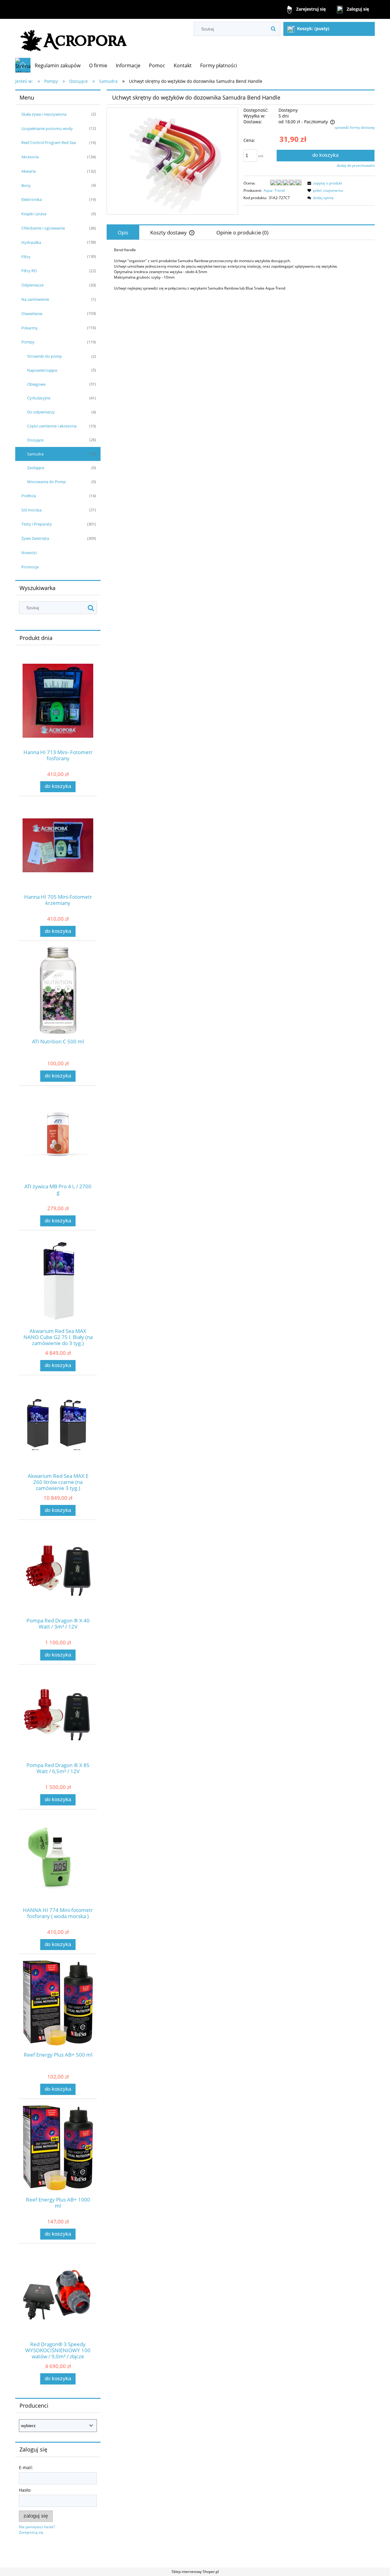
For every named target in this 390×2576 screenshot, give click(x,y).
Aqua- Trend (274, 190)
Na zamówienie (35, 299)
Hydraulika (31, 242)
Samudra (35, 454)
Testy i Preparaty (37, 524)
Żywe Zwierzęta (35, 538)
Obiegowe (36, 384)
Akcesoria (30, 157)
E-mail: (26, 2467)
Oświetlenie (32, 314)
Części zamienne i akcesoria (52, 426)
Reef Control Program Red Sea (49, 142)
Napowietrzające (42, 370)
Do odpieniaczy (41, 412)
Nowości (29, 553)
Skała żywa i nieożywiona (44, 114)
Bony (26, 185)
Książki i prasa (34, 214)
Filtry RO (29, 271)
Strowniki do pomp (44, 356)
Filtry (26, 257)
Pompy (28, 342)
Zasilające (36, 468)
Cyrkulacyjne (39, 398)
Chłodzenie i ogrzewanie (43, 228)
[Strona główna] (74, 38)
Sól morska (31, 510)
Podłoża (29, 496)
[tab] (123, 232)
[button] (324, 183)
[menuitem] (58, 65)
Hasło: (25, 2490)
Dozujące (35, 440)
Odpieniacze (32, 285)
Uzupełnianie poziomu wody (47, 128)
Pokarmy (30, 328)
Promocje (30, 567)
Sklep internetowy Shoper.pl (195, 2572)
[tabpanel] (241, 269)
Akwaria (28, 171)
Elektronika (32, 199)
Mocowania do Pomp (46, 482)
